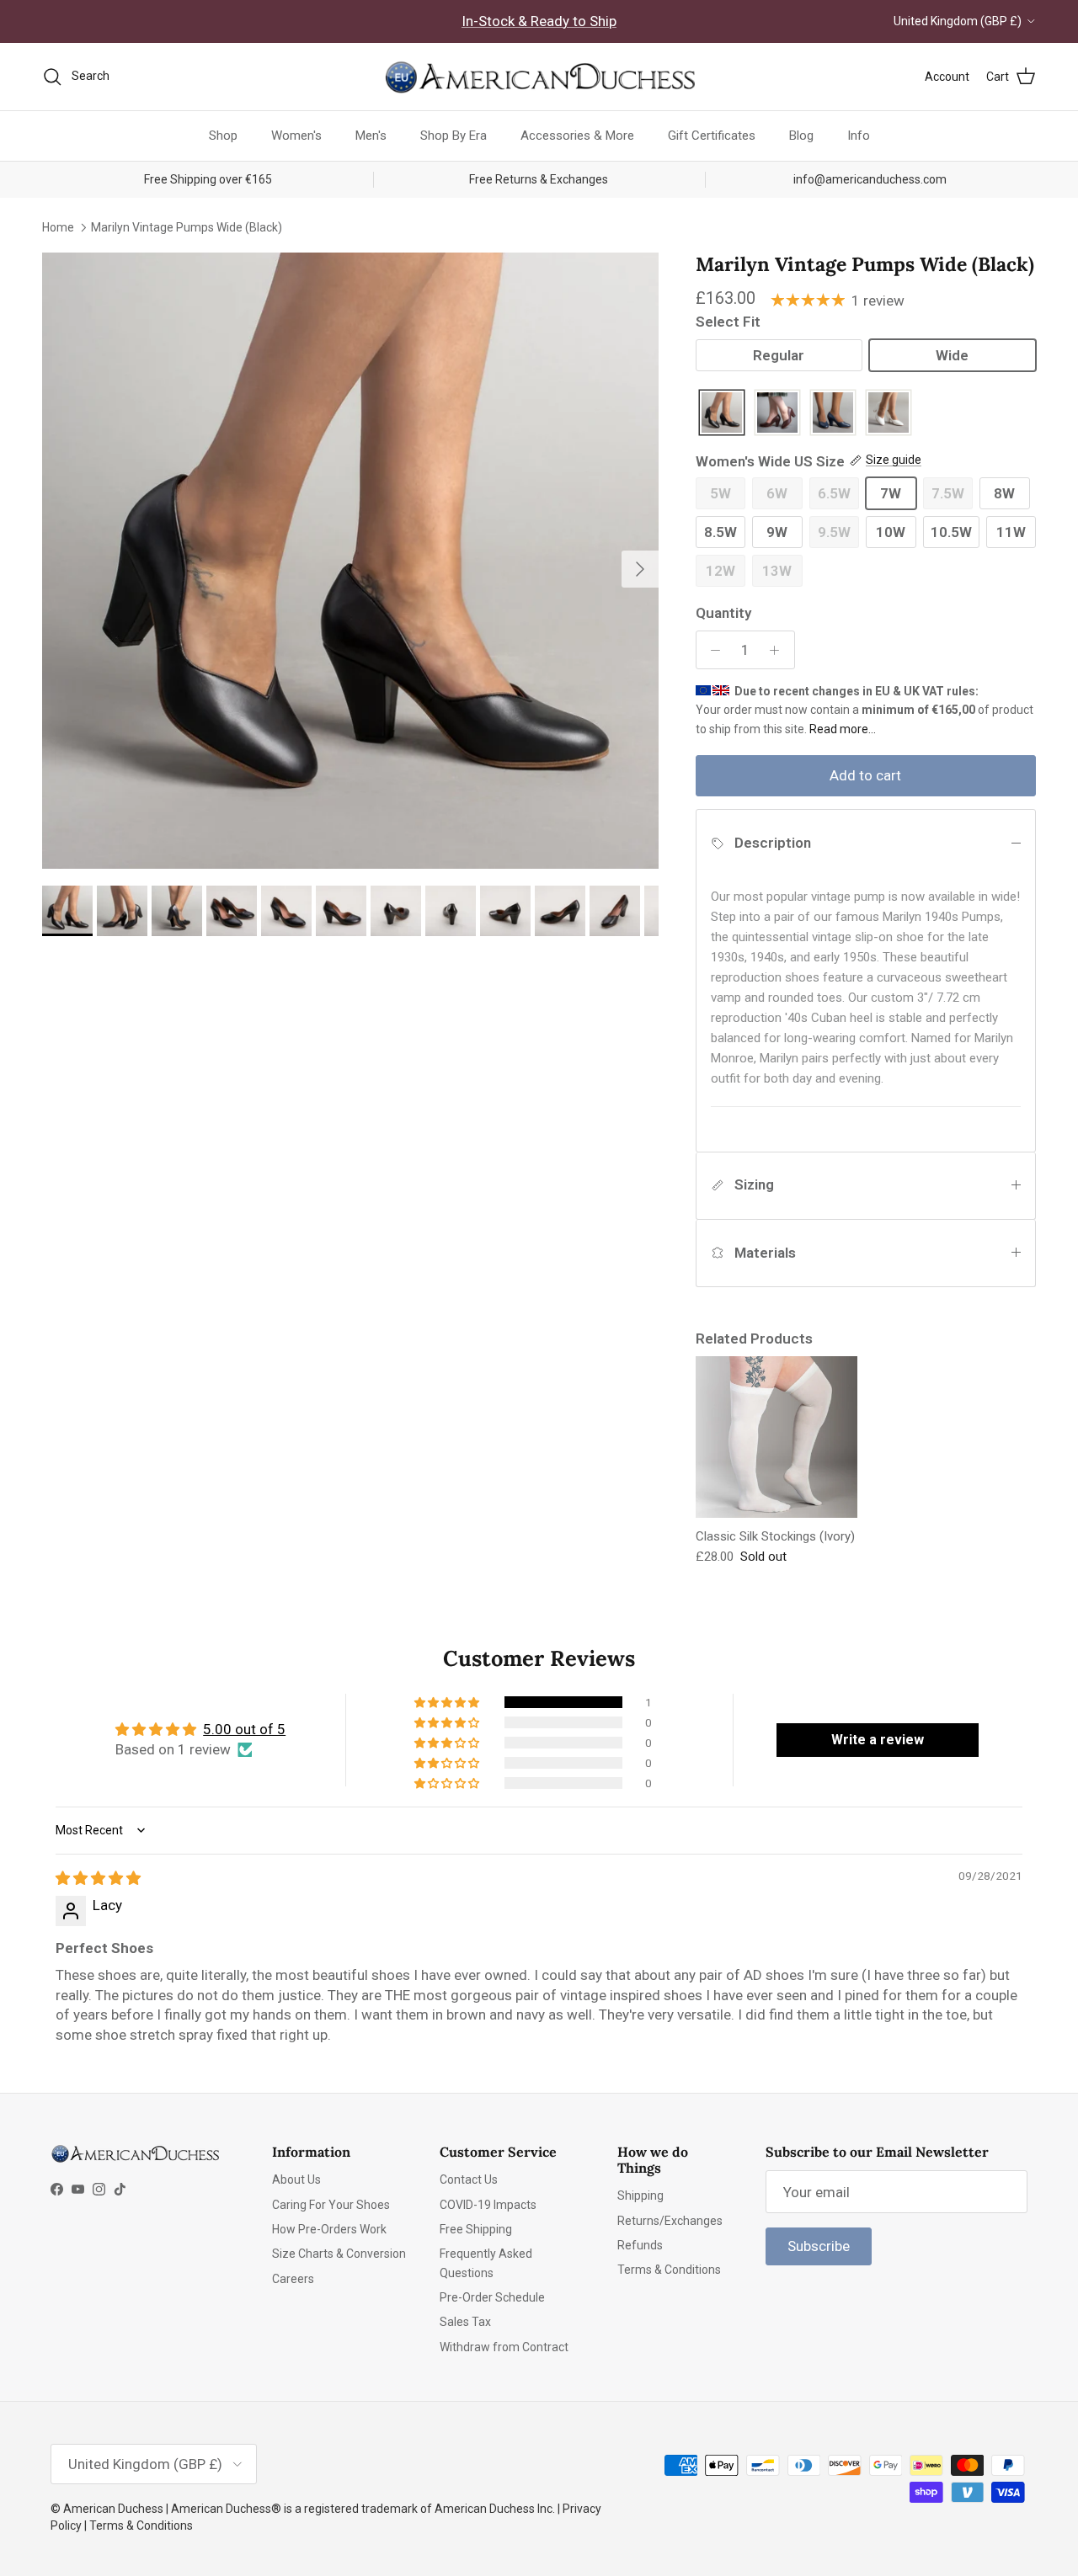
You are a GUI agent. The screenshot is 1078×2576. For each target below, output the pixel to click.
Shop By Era (454, 136)
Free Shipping (476, 2229)
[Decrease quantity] (712, 650)
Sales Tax (465, 2322)
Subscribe (819, 2246)
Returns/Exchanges (670, 2221)
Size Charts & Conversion (339, 2254)
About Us (296, 2179)
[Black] (722, 414)
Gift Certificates (712, 136)
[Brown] (777, 414)
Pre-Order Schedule (492, 2297)
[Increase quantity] (779, 650)
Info (859, 136)
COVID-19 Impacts (488, 2205)
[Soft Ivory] (889, 414)
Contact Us (469, 2179)
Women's (296, 136)
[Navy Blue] (833, 414)
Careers (293, 2279)
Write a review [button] (878, 1740)
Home (58, 226)
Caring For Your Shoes (331, 2205)
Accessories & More (577, 136)
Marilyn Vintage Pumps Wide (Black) (187, 226)
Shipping (640, 2195)
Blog (801, 136)
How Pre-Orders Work (329, 2229)
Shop (223, 136)
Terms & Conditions (669, 2270)
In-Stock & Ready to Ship (539, 21)
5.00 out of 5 (244, 1729)
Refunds (640, 2245)
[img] (98, 1878)
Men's (371, 136)
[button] (448, 1702)
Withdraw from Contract (504, 2347)
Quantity (723, 613)
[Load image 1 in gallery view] (350, 561)
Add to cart (865, 775)
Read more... (843, 729)
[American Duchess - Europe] (539, 77)
